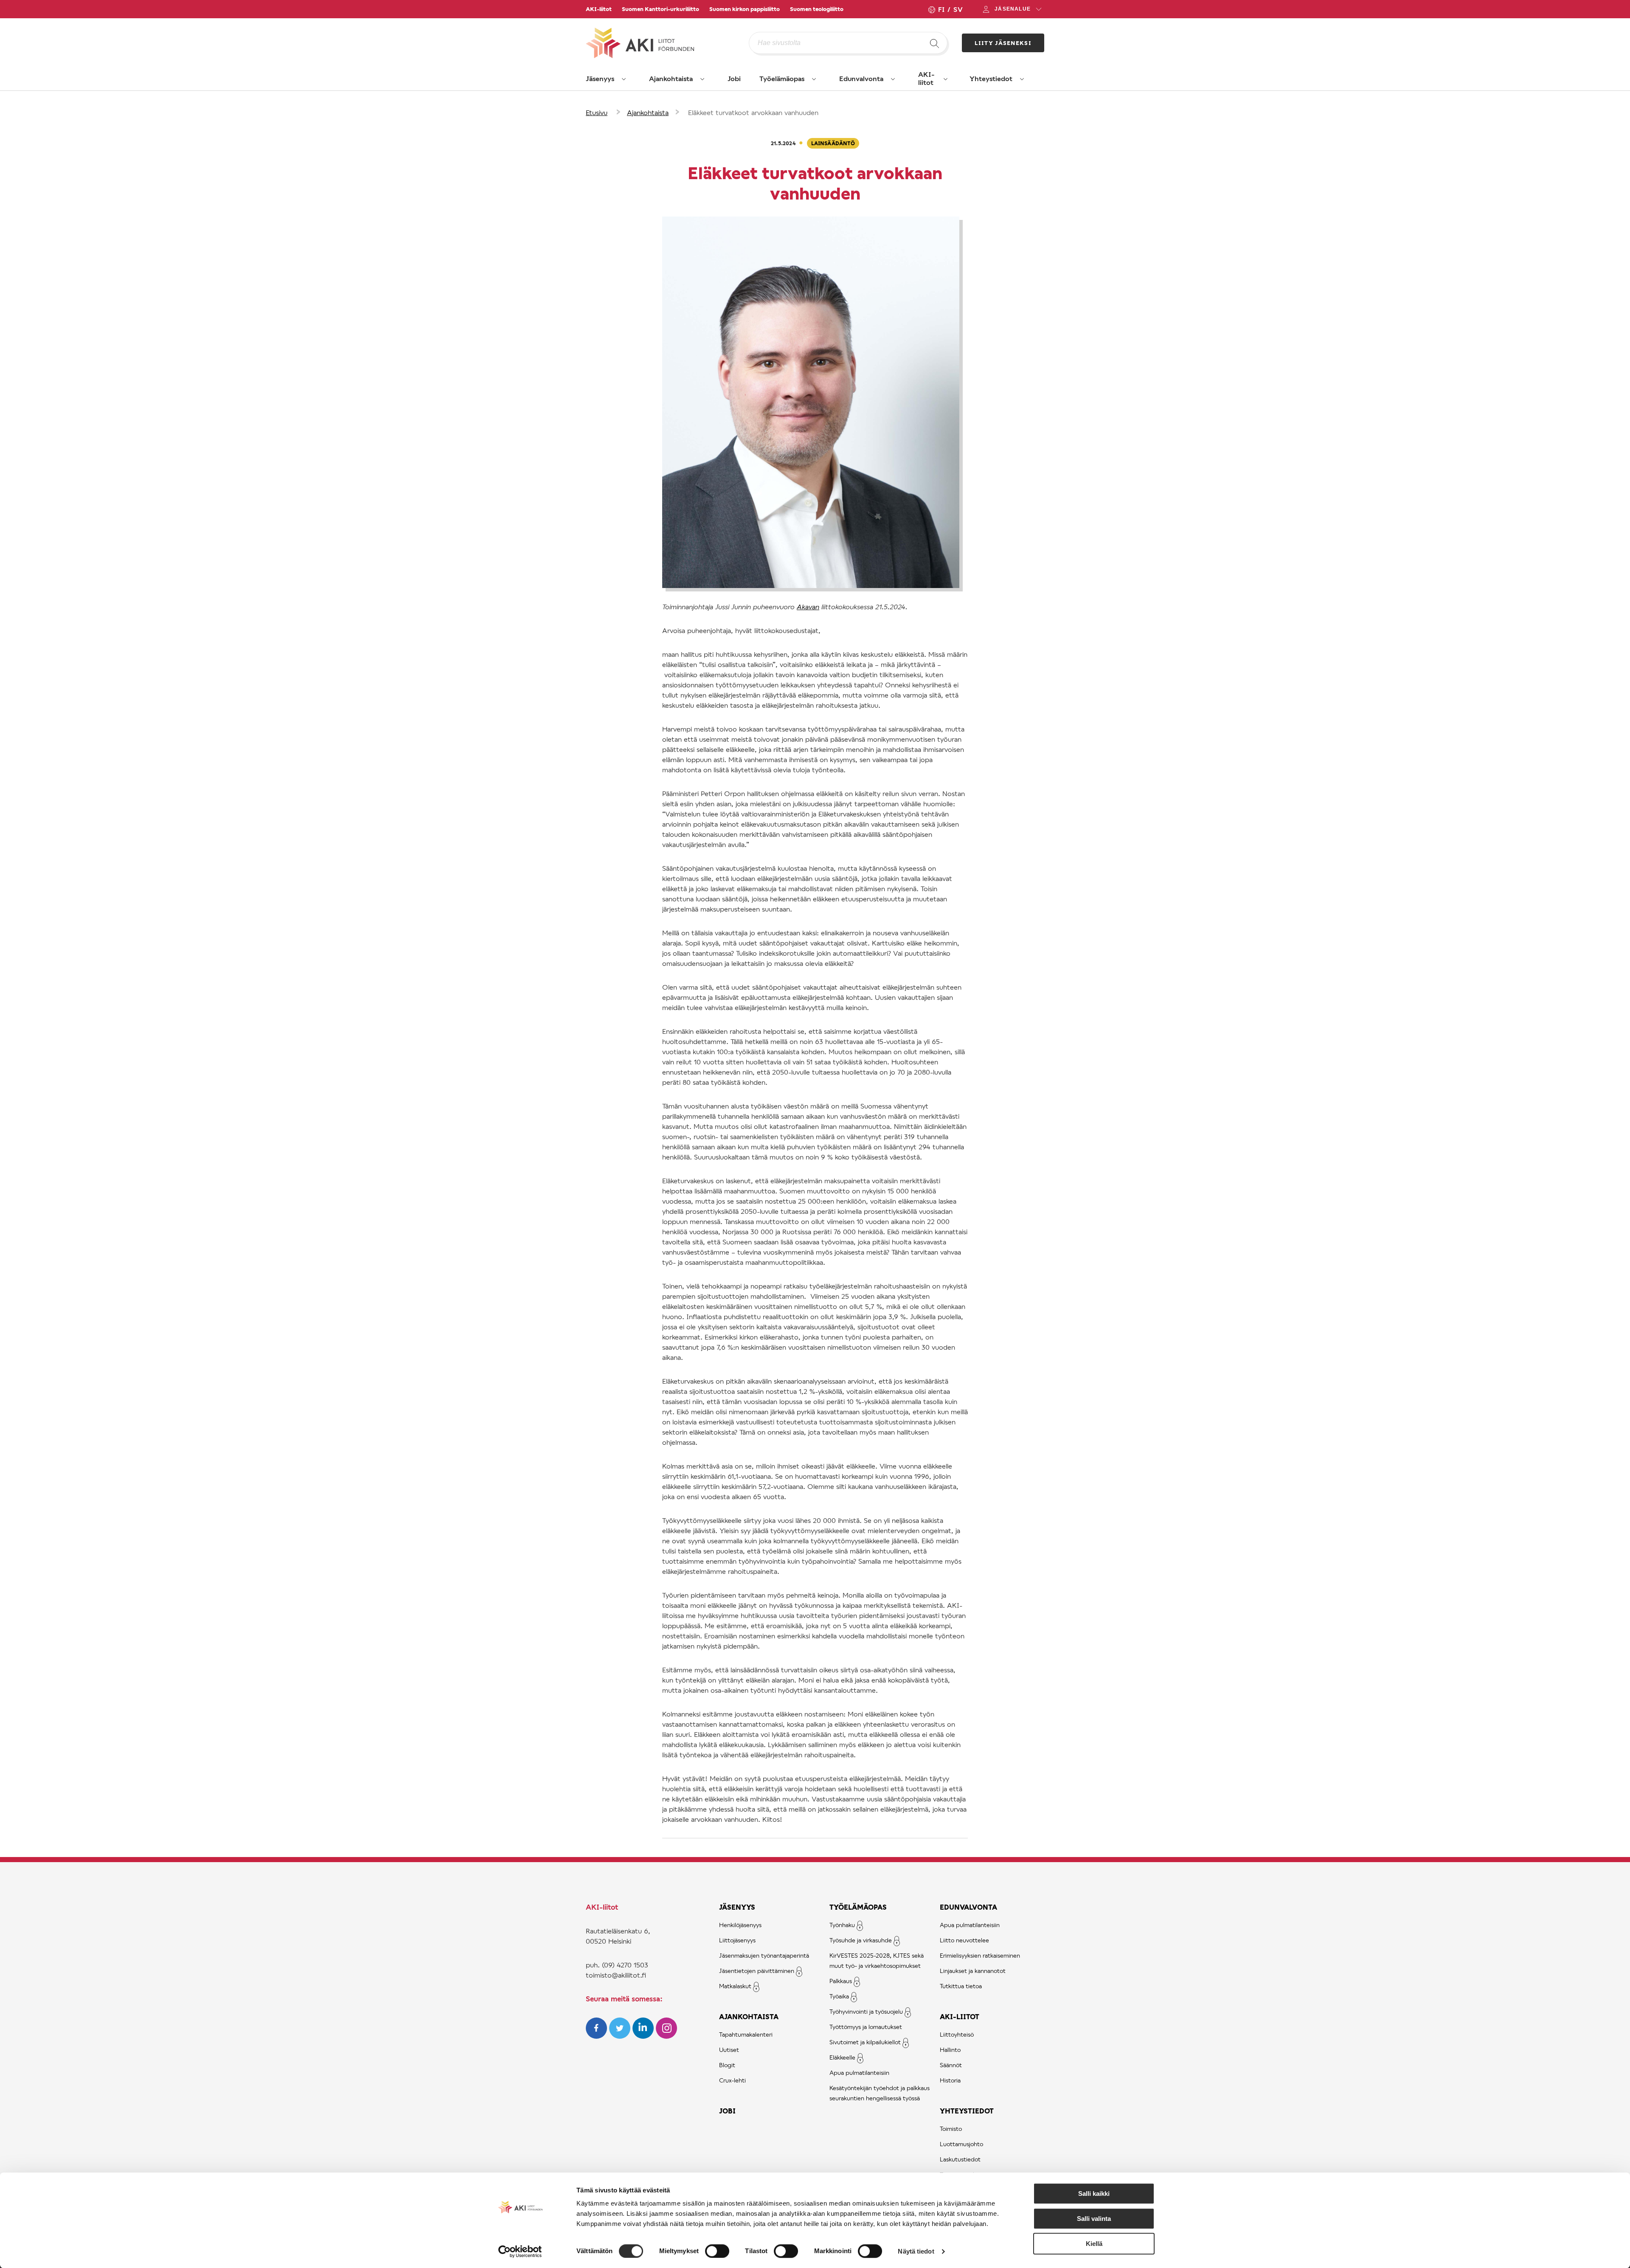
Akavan (808, 606)
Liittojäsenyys (737, 1940)
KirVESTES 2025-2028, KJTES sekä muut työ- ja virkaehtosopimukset (877, 1960)
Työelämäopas (782, 78)
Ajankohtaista (671, 78)
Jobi (734, 78)
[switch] (717, 2251)
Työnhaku (842, 1925)
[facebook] (597, 2036)
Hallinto (950, 2050)
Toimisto (951, 2129)
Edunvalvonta (861, 78)
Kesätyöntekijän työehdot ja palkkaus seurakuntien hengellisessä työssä (880, 2093)
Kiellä (1094, 2244)
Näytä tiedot (916, 2251)
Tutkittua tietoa (961, 1986)
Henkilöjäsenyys (740, 1925)
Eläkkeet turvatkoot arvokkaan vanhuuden (753, 112)
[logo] (667, 43)
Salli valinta (1094, 2219)
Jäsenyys (600, 78)
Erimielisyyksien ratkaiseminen (980, 1955)
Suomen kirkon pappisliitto (745, 9)
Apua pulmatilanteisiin (859, 2072)
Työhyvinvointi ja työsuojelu (866, 2011)
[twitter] (621, 2036)
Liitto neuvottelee (964, 1940)
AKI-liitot (599, 9)
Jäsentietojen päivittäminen (757, 1971)
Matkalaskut (735, 1986)
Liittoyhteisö (957, 2034)
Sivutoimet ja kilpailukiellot (865, 2042)
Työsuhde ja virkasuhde (861, 1940)
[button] (624, 79)
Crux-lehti (732, 2080)
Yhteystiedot (991, 78)
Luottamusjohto (961, 2144)
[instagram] (666, 2036)
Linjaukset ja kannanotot (973, 1971)
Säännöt (951, 2065)
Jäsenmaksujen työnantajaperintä (764, 1955)
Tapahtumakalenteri (746, 2034)
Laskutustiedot (960, 2159)
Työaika (839, 1996)
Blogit (727, 2065)
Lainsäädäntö (833, 143)
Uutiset (729, 2050)
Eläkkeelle (842, 2057)
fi (941, 9)
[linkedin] (644, 2036)
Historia (950, 2080)
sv (958, 9)
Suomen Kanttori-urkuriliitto (660, 9)
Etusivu (597, 112)
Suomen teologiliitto (817, 9)
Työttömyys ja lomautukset (866, 2027)
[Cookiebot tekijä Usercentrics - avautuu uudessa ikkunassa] (520, 2251)
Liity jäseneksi (1003, 43)
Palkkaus (841, 1981)
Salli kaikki (1094, 2193)
